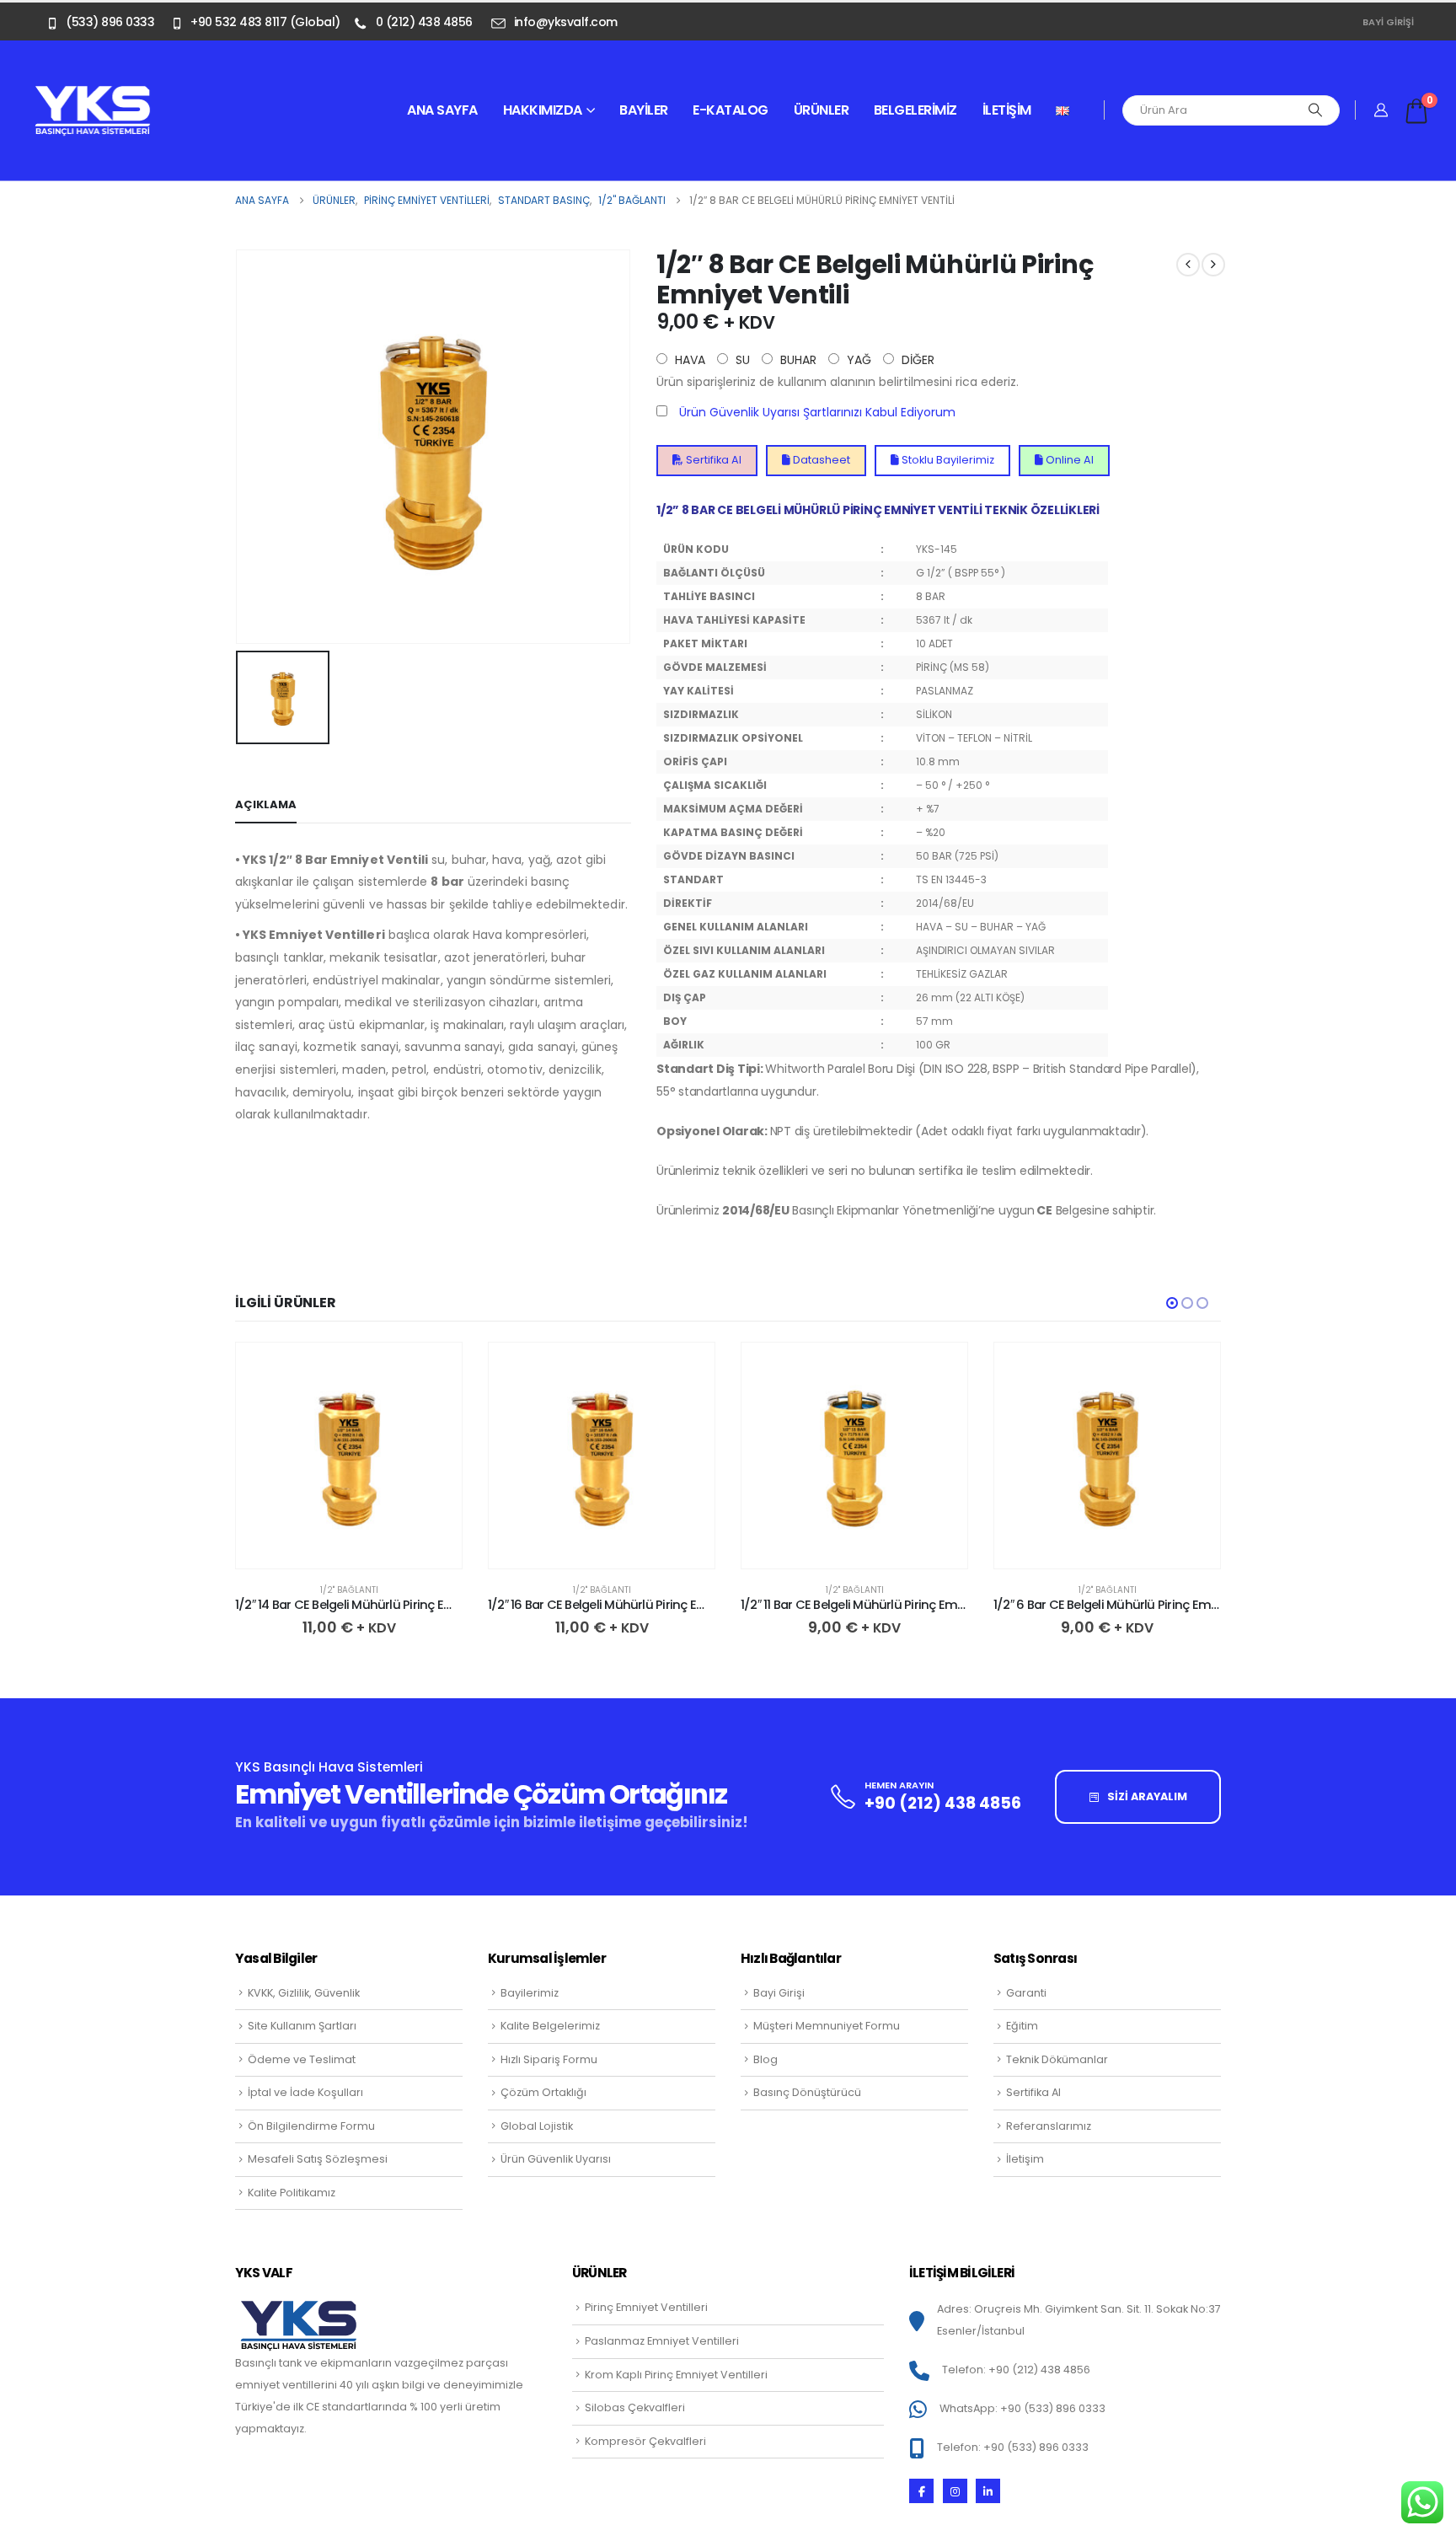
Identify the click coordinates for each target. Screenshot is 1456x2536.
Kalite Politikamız (292, 2193)
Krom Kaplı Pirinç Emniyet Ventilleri (676, 2375)
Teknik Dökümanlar (1057, 2059)
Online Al (1068, 460)
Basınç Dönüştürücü (807, 2092)
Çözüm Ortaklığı (543, 2092)
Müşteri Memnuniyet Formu (827, 2026)
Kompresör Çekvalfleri (645, 2441)
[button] (1172, 1303)
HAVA (688, 360)
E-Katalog (731, 110)
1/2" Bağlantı (349, 1590)
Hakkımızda (543, 110)
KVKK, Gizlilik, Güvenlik (304, 1993)
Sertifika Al (712, 460)
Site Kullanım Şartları (302, 2026)
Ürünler (822, 110)
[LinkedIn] (988, 2491)
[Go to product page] (349, 1456)
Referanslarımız (1049, 2126)
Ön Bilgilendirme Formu (311, 2126)
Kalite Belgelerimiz (550, 2026)
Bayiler (644, 110)
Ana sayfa (442, 110)
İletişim (1007, 110)
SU (741, 360)
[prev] (1188, 265)
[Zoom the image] (93, 94)
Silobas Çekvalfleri (635, 2407)
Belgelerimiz (915, 110)
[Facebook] (921, 2491)
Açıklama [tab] (266, 804)
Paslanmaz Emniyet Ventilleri (662, 2341)
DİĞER (916, 360)
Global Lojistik (537, 2126)
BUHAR (797, 360)
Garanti (1026, 1993)
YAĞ (857, 360)
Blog (765, 2059)
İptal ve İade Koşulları (305, 2092)
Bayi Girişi (1388, 22)
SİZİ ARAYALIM (1146, 1796)
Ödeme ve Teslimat (302, 2059)
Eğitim (1022, 2026)
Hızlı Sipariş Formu (549, 2059)
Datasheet (820, 460)
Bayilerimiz (530, 1993)
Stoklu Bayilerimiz (947, 460)
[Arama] (1315, 110)
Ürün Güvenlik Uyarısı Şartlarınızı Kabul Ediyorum (817, 412)
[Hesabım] (1381, 110)
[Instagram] (955, 2491)
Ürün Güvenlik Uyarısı (556, 2159)
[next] (1213, 265)
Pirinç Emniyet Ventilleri (646, 2307)
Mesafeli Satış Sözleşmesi (318, 2159)
